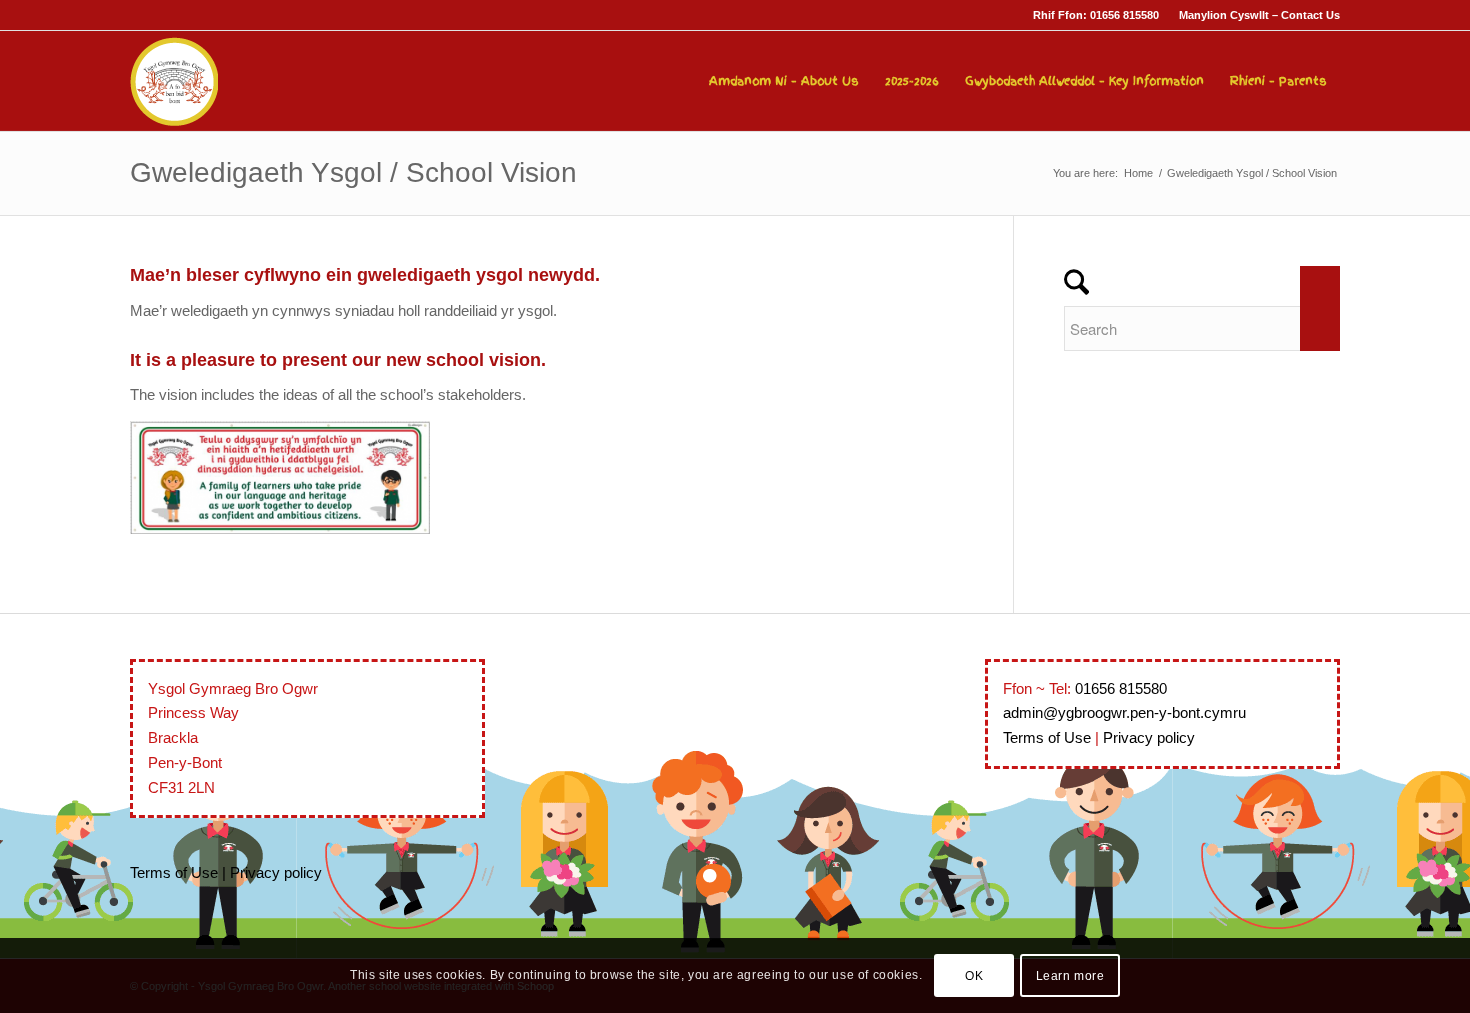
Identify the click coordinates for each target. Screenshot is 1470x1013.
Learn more (1070, 975)
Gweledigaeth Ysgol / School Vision (353, 172)
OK (974, 975)
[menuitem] (1254, 15)
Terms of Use (174, 872)
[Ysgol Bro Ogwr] (174, 81)
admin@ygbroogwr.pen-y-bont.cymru (1124, 712)
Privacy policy (276, 872)
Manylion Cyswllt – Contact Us (1259, 15)
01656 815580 (1121, 688)
